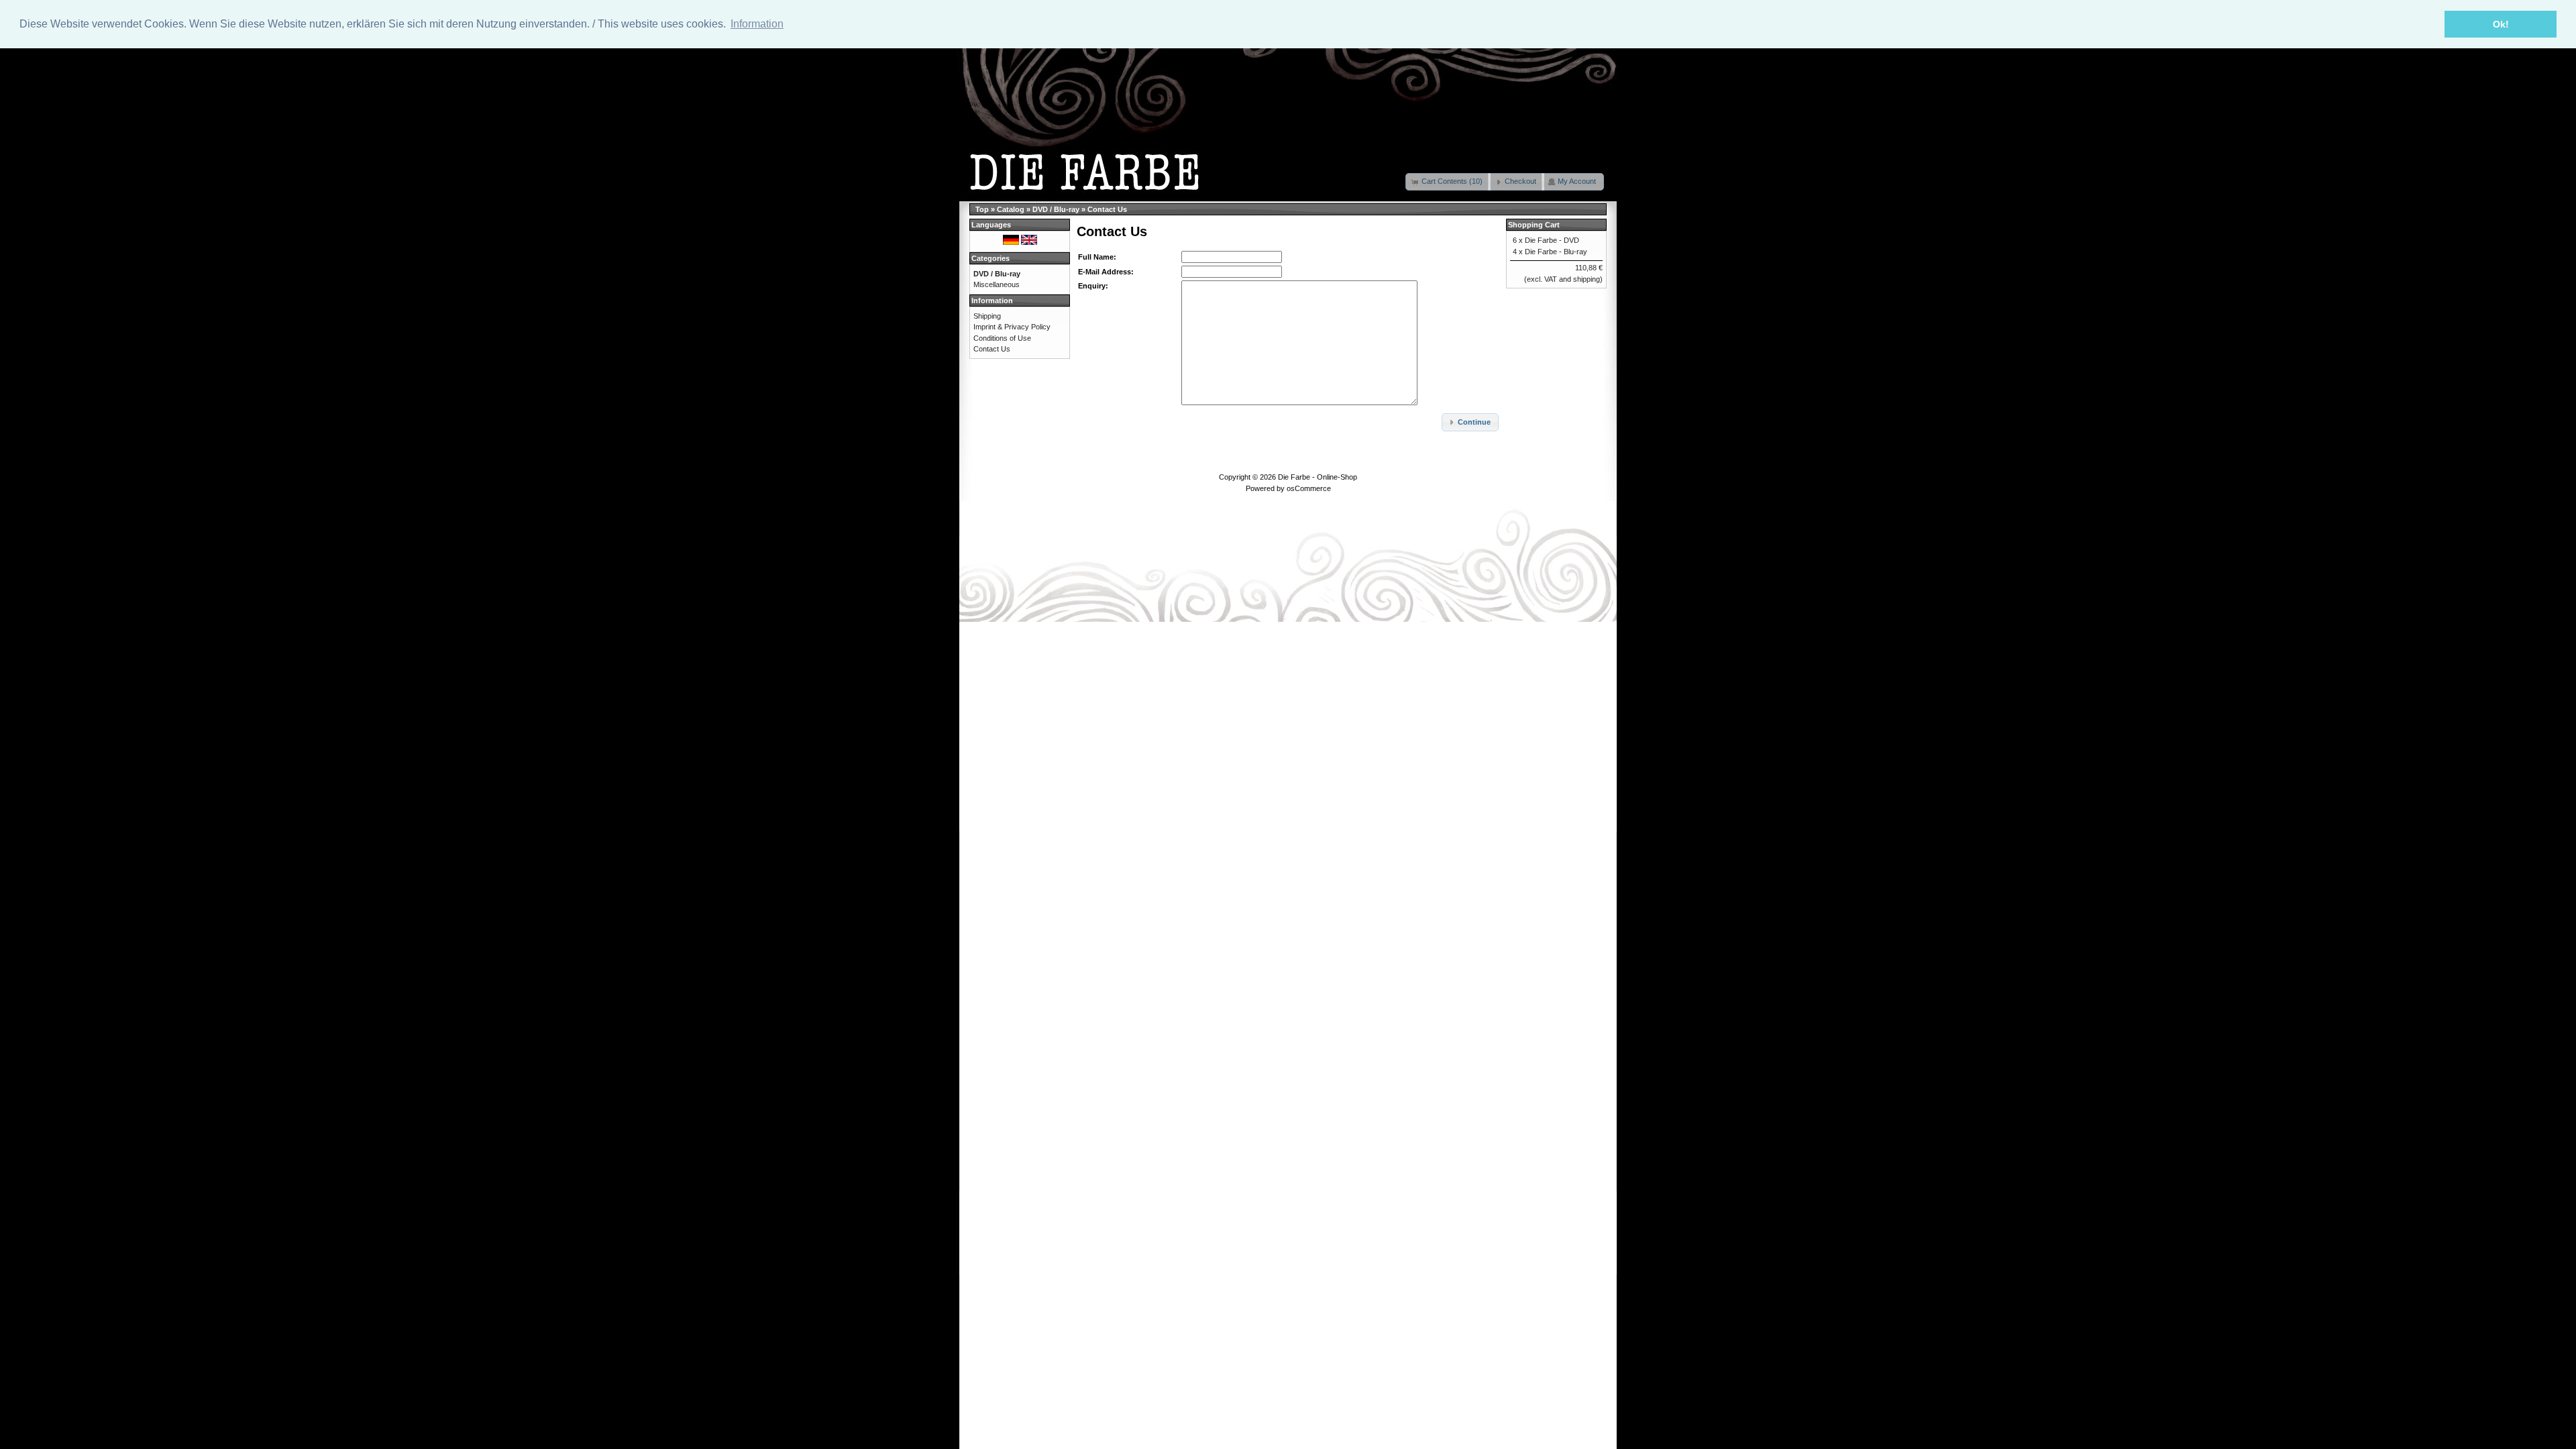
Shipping (987, 316)
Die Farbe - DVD (1552, 240)
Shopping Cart (1534, 225)
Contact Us (1107, 209)
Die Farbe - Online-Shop (1318, 477)
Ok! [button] (2501, 24)
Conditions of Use (1002, 338)
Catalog (1011, 209)
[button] (1448, 182)
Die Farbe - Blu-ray (1556, 252)
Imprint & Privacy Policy (1012, 327)
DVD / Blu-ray (1056, 209)
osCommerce (1309, 488)
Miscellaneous (997, 284)
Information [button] (757, 24)
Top (982, 209)
